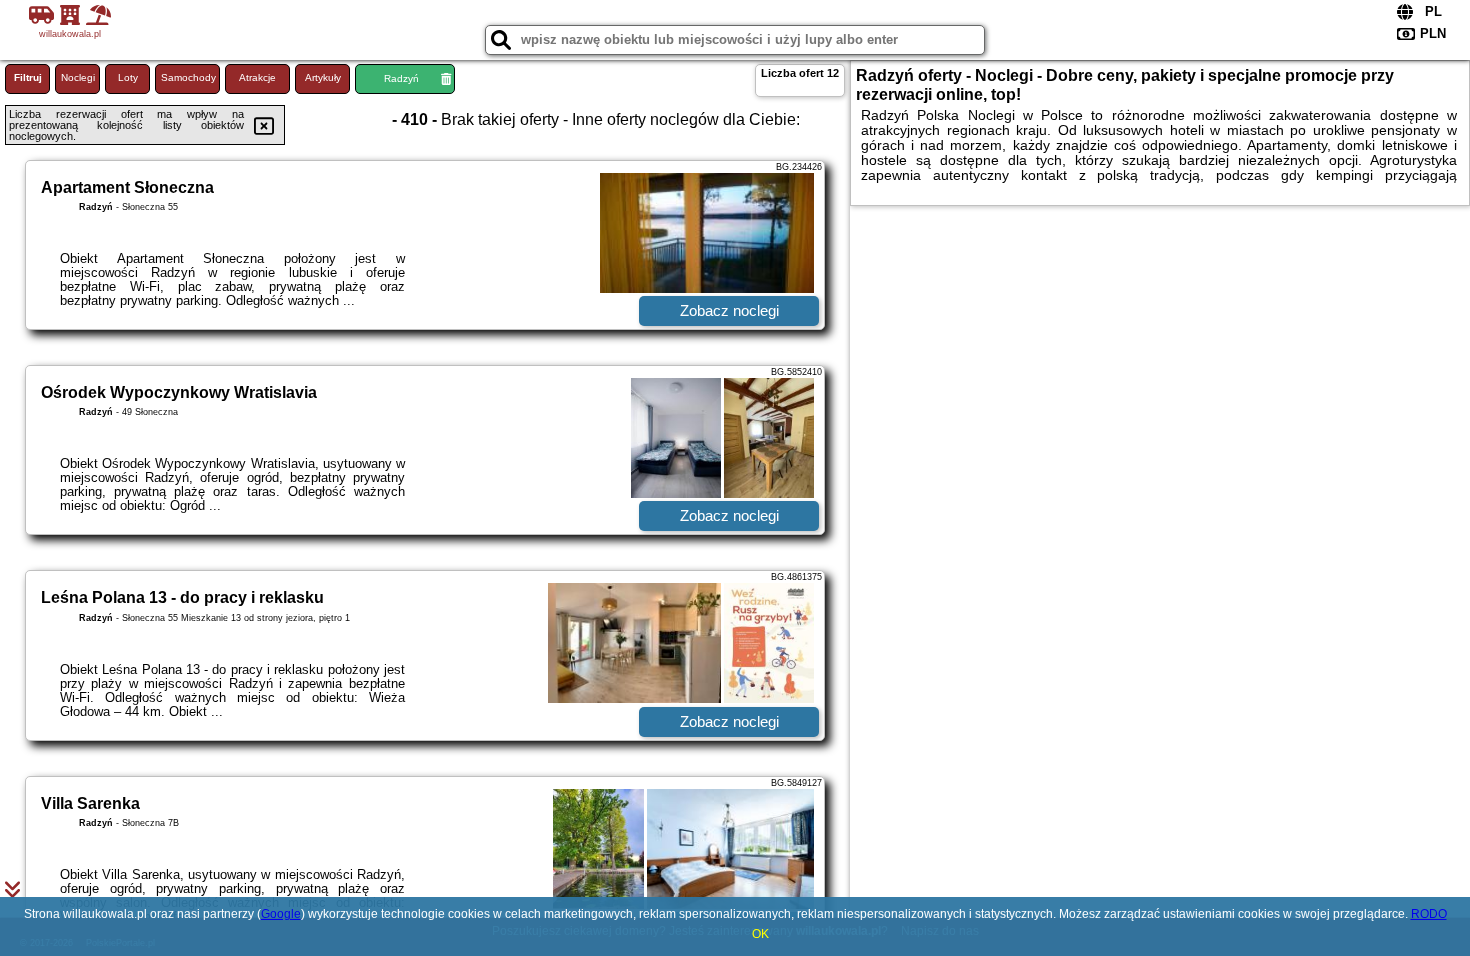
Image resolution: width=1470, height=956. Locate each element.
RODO (1429, 914)
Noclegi (78, 77)
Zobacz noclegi (729, 310)
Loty (128, 77)
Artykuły (323, 77)
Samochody (188, 77)
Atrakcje (257, 77)
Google (281, 914)
